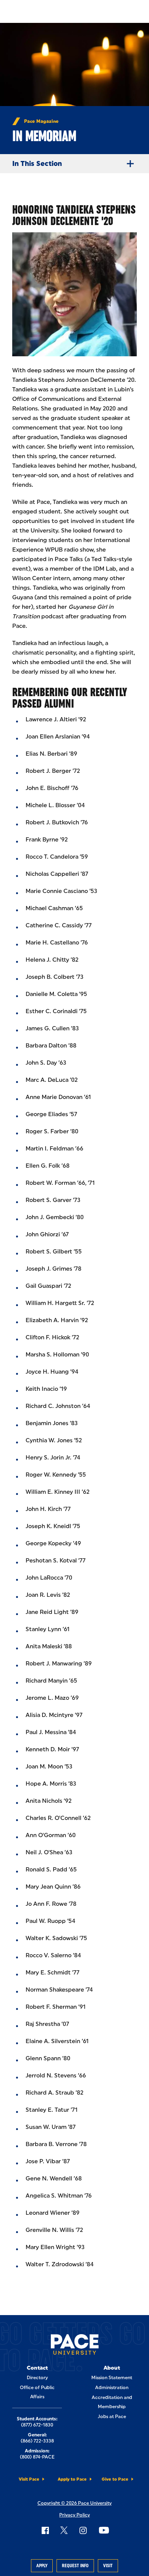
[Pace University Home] (75, 2346)
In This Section (37, 164)
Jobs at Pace (112, 2417)
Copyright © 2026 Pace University (74, 2503)
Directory (37, 2378)
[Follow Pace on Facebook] (45, 2530)
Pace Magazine (41, 121)
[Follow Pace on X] (64, 2530)
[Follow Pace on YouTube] (104, 2530)
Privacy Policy (74, 2515)
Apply (42, 2566)
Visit (108, 2566)
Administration (112, 2388)
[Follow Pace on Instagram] (83, 2530)
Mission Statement (112, 2378)
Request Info (75, 2566)
